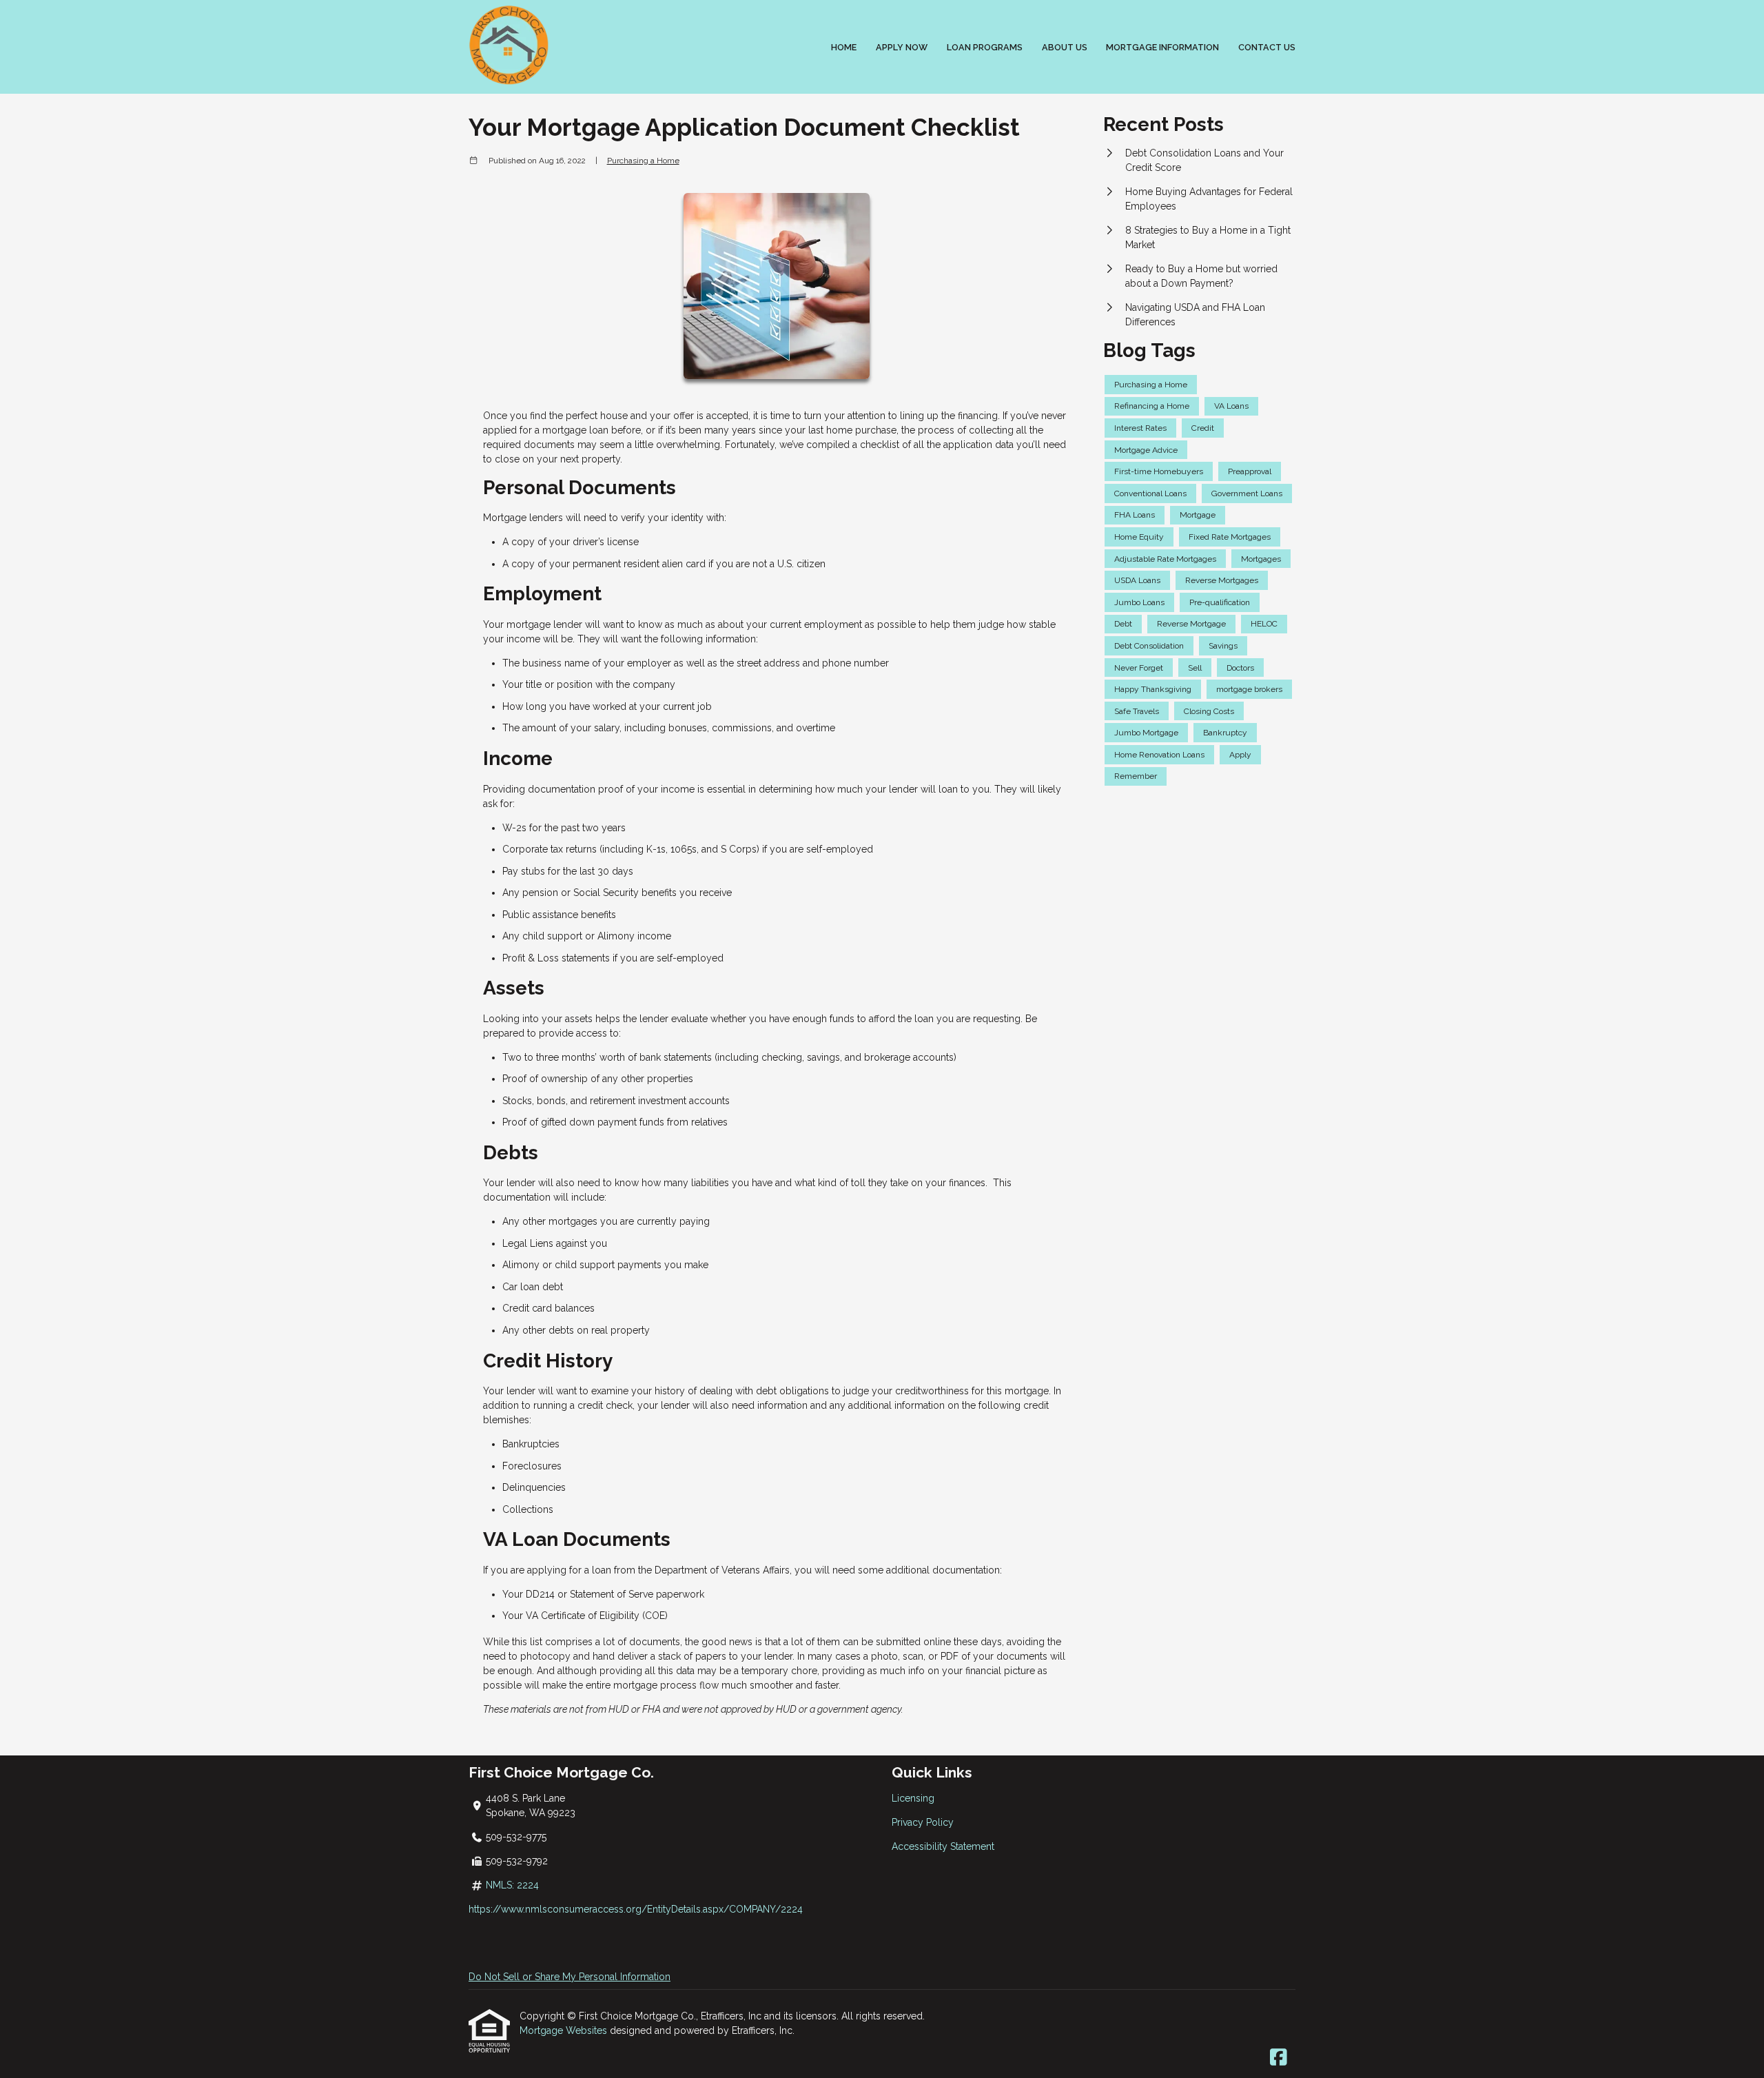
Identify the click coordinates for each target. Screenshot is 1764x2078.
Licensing (913, 1798)
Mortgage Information (1162, 47)
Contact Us (1267, 47)
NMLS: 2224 (512, 1885)
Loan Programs (985, 47)
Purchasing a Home (643, 161)
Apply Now (902, 47)
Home (844, 47)
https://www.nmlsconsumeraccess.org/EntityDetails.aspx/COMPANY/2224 (636, 1909)
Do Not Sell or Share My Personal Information (570, 1977)
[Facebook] (1279, 2058)
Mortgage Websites (565, 2030)
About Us (1065, 47)
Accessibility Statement (943, 1846)
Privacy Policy (923, 1822)
